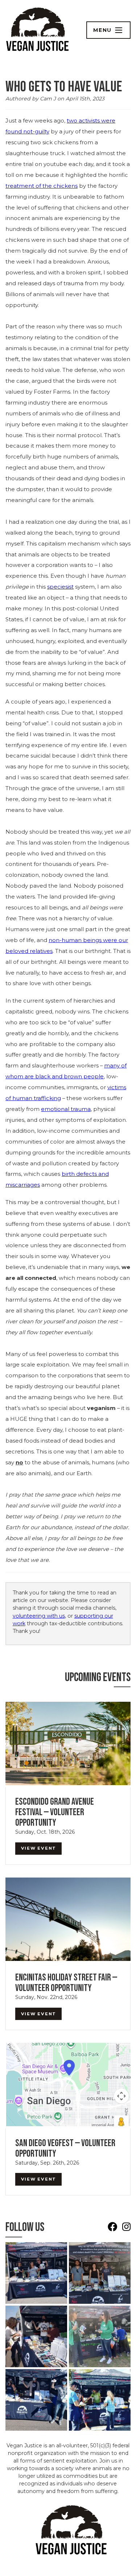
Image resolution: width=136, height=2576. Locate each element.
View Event (39, 1848)
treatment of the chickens (42, 186)
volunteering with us (39, 1616)
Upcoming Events (98, 1677)
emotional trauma (66, 1109)
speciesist (60, 587)
